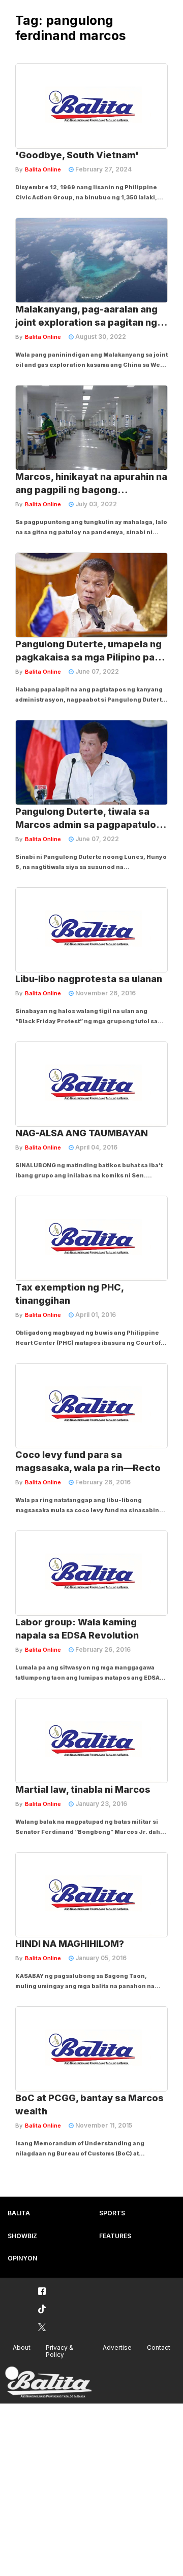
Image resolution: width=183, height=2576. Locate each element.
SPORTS (112, 2213)
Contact (159, 2347)
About (22, 2347)
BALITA (19, 2213)
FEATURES (115, 2236)
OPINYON (22, 2258)
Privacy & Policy (59, 2351)
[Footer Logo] (48, 2382)
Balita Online (43, 169)
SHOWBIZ (22, 2236)
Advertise (117, 2347)
